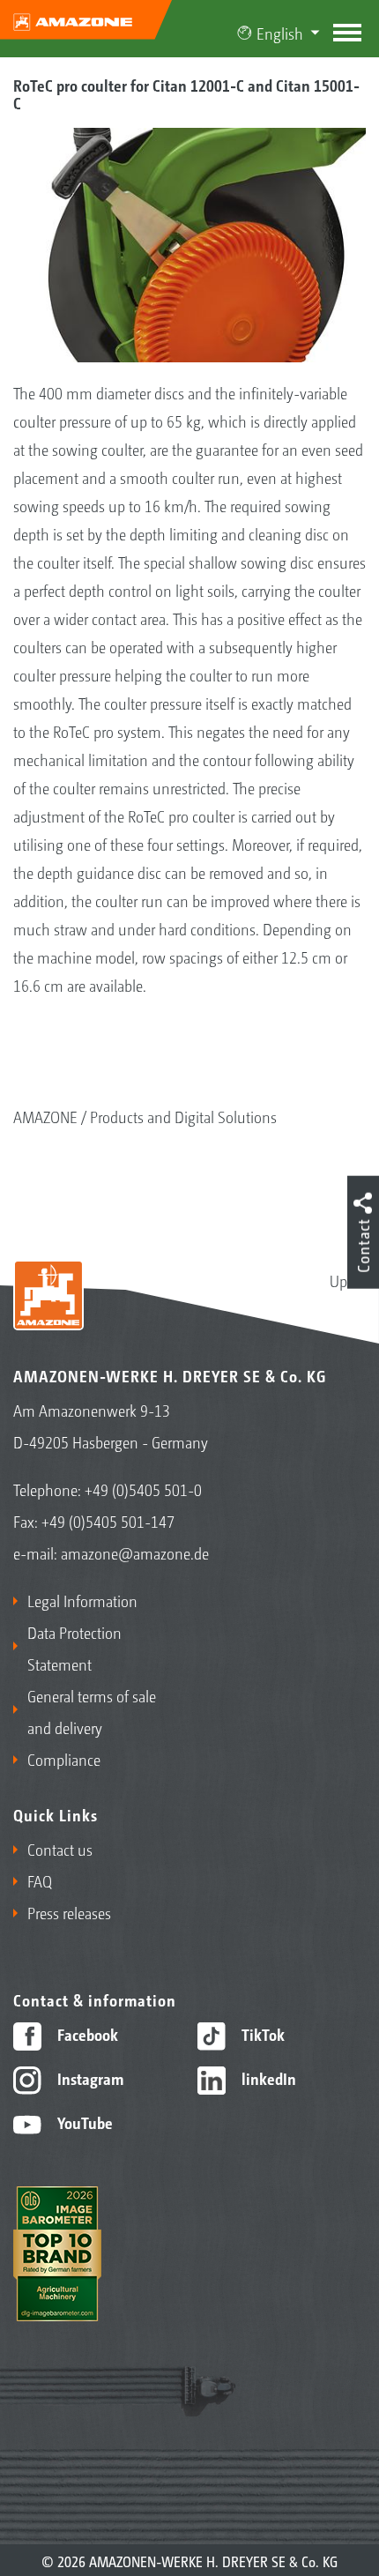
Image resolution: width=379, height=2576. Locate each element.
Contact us (60, 1849)
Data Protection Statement (74, 1648)
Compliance (64, 1759)
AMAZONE (45, 1116)
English (280, 33)
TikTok (261, 2034)
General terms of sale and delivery (92, 1711)
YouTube (83, 2122)
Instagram (89, 2078)
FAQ (40, 1880)
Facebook (86, 2034)
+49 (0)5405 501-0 (143, 1489)
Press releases (69, 1912)
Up (338, 1280)
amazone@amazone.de (135, 1552)
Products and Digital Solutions (183, 1116)
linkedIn (267, 2078)
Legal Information (82, 1600)
